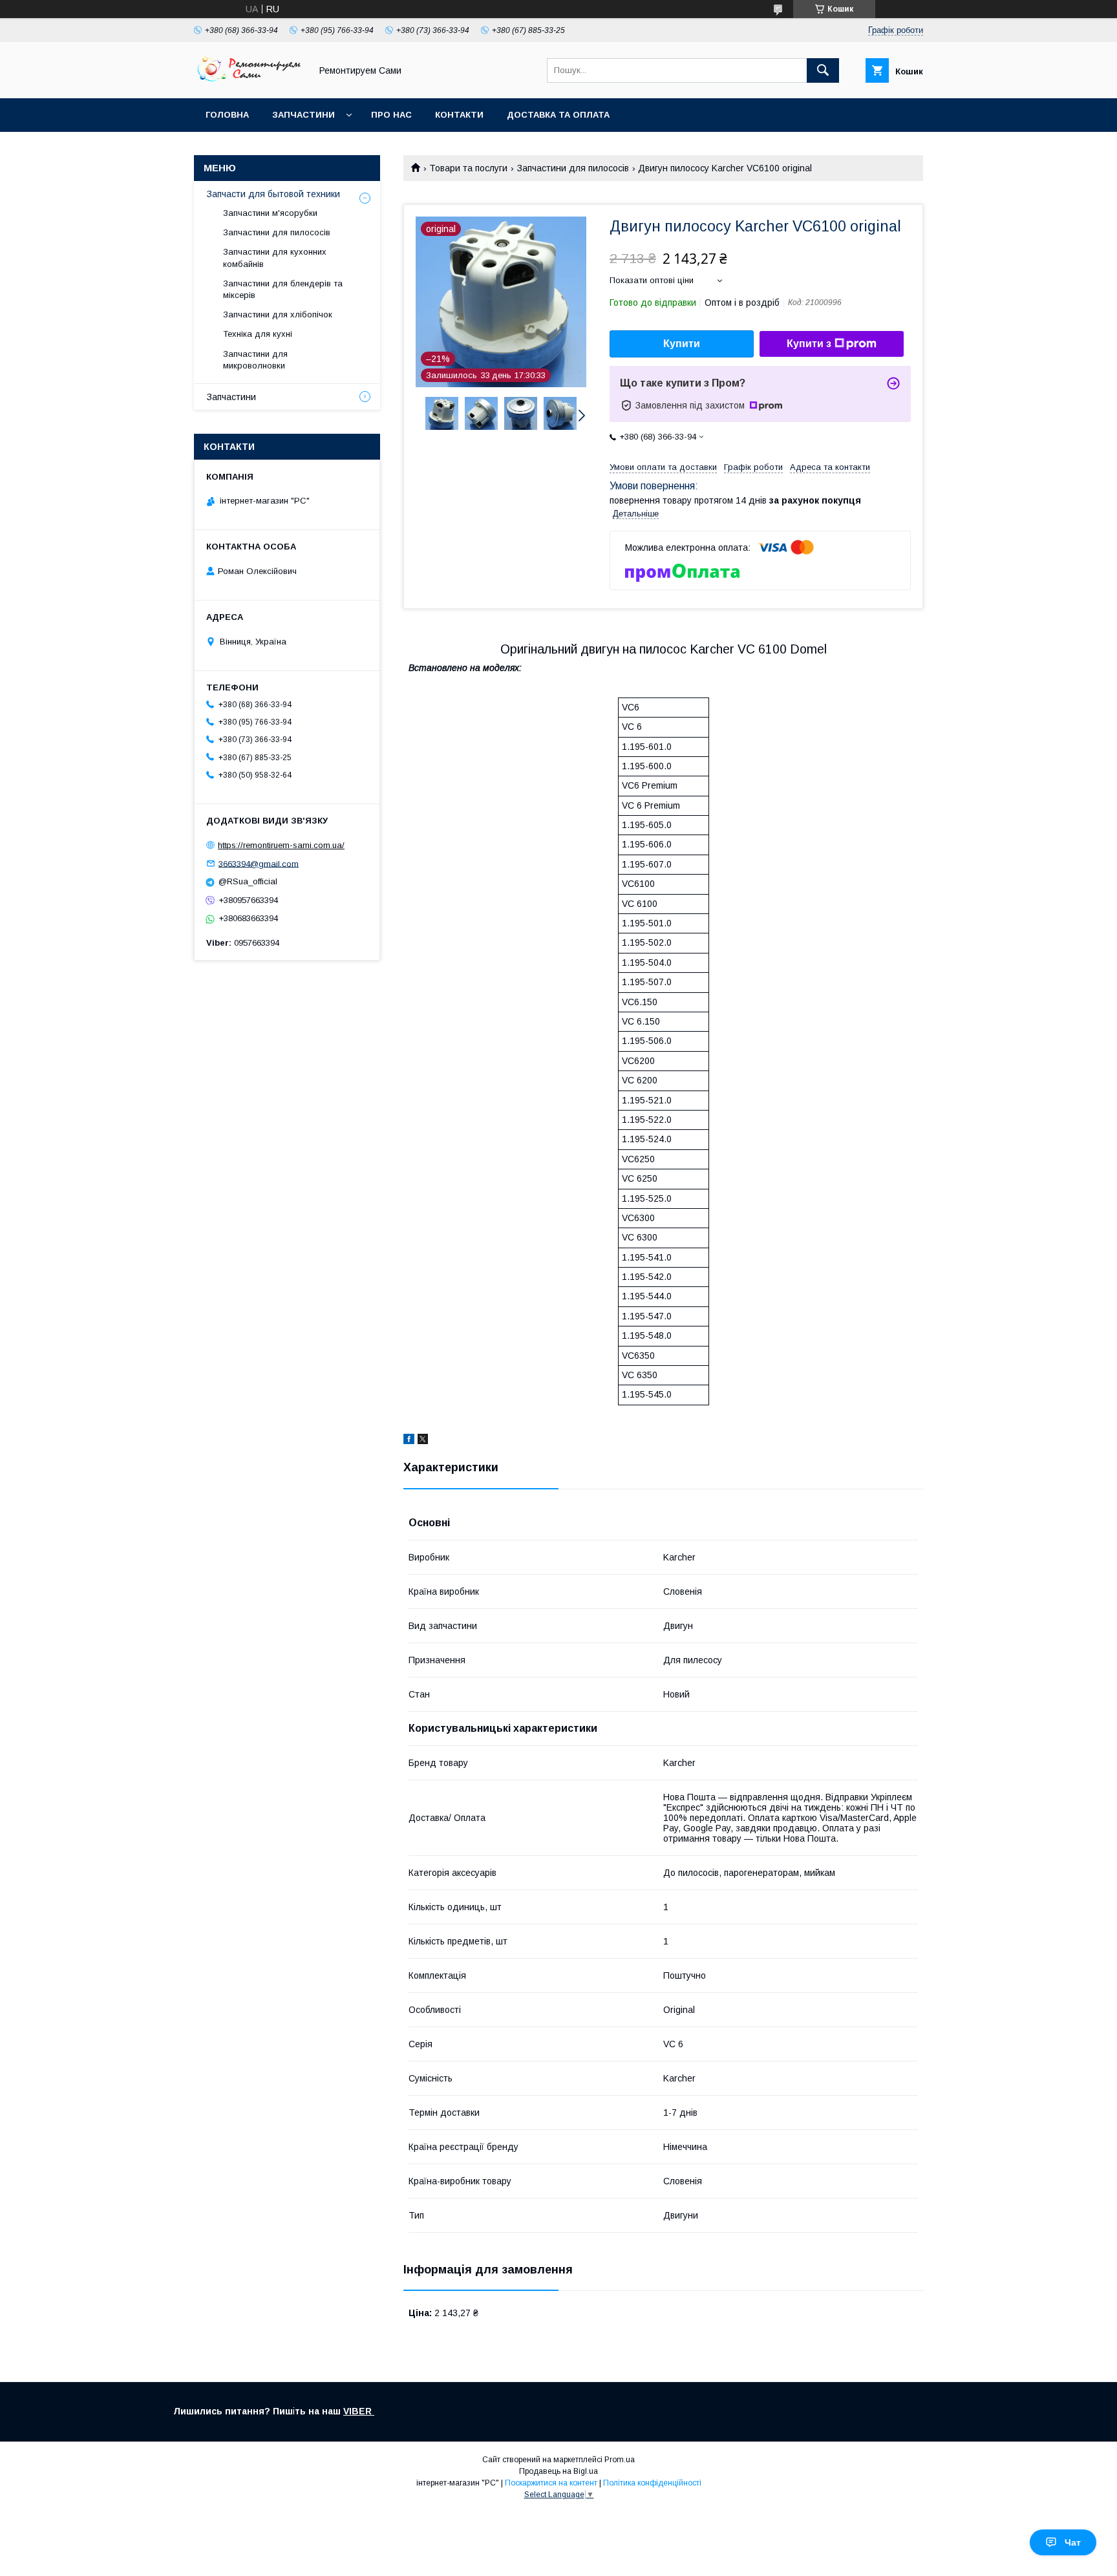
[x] (423, 1441)
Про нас (391, 115)
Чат (1073, 2542)
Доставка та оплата (558, 115)
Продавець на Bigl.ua (558, 2471)
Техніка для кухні (258, 334)
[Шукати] (823, 70)
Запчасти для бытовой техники (273, 194)
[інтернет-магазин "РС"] (249, 81)
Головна (227, 115)
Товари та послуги (468, 168)
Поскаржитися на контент (551, 2483)
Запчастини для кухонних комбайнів (275, 258)
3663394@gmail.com (259, 863)
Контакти (459, 115)
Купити (682, 344)
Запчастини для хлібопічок (278, 314)
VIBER (359, 2411)
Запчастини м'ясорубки (270, 213)
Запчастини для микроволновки (255, 360)
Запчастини (303, 115)
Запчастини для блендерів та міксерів (283, 289)
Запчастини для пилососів (573, 168)
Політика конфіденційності (652, 2483)
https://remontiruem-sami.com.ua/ (281, 845)
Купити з (809, 344)
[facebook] (409, 1441)
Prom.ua (620, 2460)
